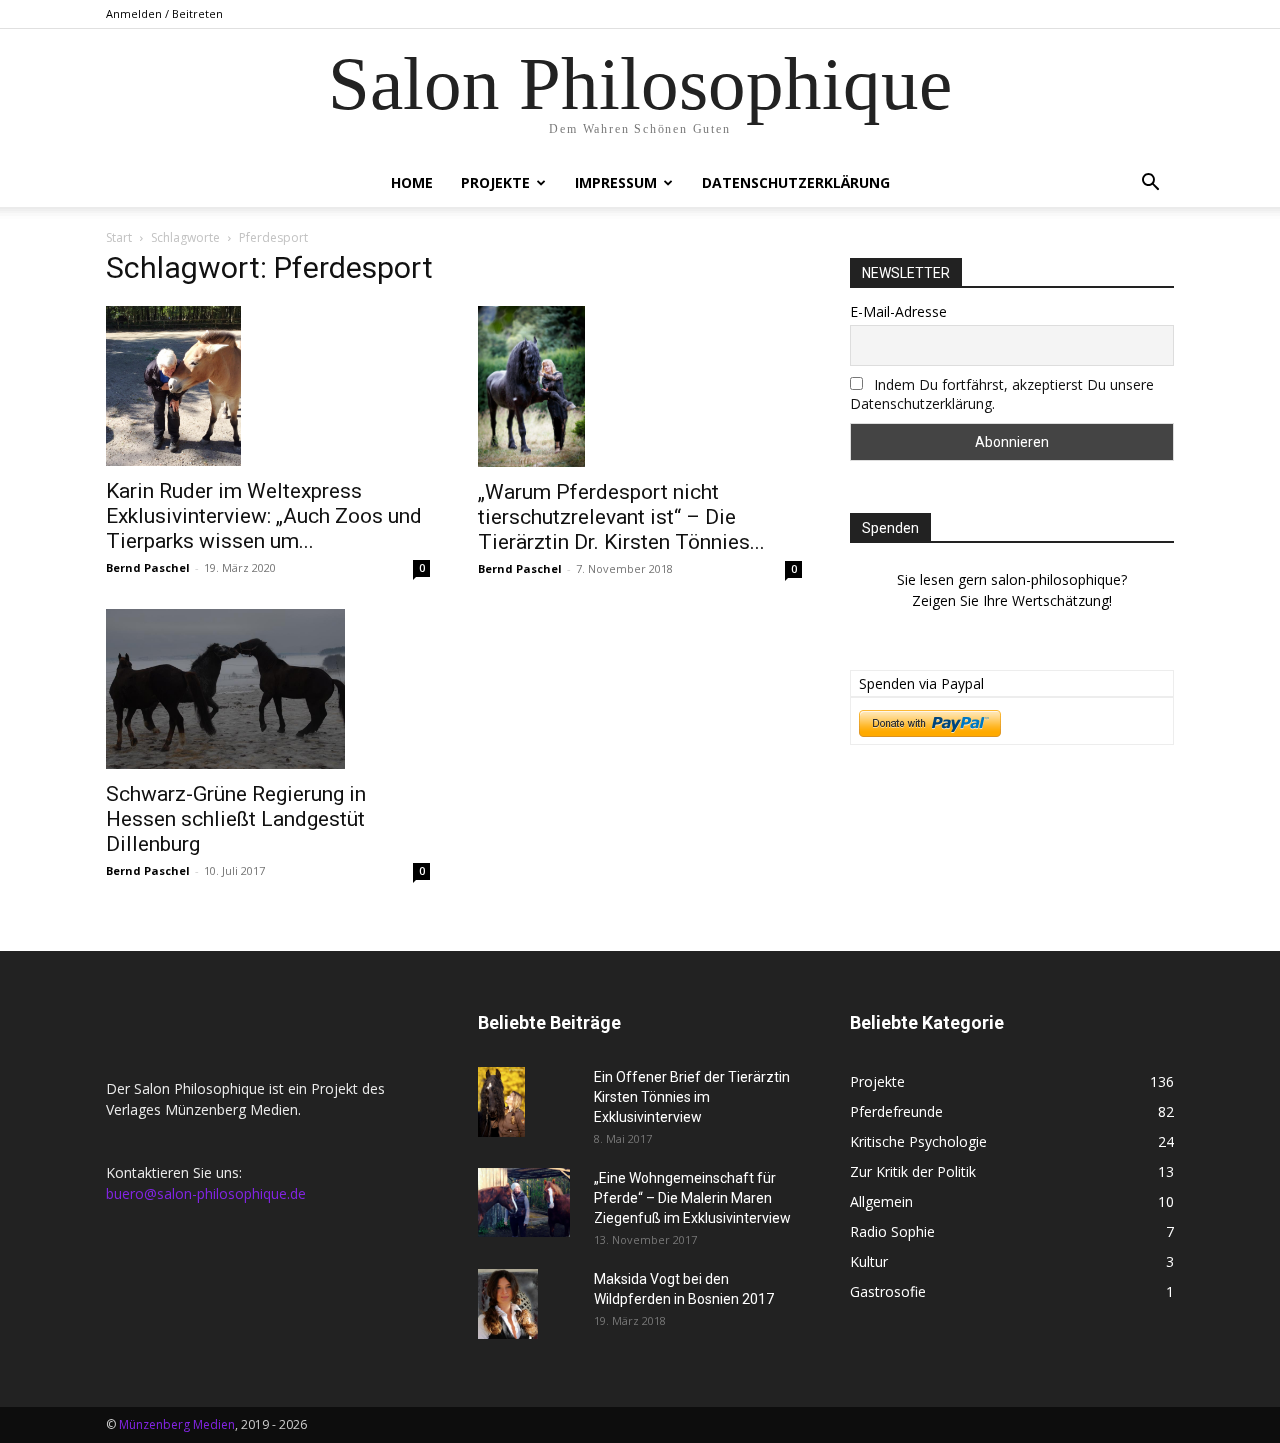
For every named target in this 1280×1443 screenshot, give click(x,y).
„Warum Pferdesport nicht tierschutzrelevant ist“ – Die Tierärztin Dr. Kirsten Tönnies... (621, 517)
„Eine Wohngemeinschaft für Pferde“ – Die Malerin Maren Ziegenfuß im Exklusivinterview (692, 1198)
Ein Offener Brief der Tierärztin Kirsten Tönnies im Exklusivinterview (692, 1097)
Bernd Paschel (148, 567)
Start (119, 237)
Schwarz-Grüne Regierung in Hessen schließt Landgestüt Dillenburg (236, 819)
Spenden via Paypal (921, 683)
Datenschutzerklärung (796, 182)
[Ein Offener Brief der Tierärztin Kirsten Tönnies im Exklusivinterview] (501, 1102)
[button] (1150, 184)
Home (412, 182)
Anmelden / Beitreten (164, 13)
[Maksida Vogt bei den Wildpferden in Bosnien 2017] (508, 1304)
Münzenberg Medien (177, 1424)
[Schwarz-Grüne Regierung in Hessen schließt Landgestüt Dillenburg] (268, 689)
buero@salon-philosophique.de (206, 1193)
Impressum (616, 182)
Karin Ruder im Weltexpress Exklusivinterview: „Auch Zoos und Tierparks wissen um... (264, 516)
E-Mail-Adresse (898, 311)
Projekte (495, 182)
